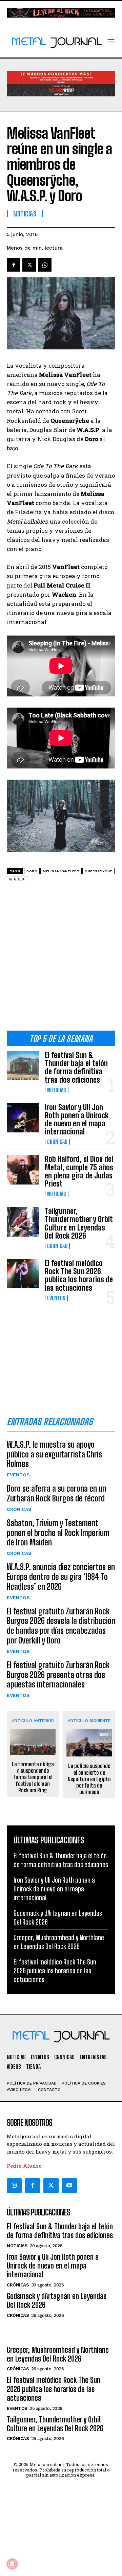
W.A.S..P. (17, 879)
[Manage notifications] (12, 2564)
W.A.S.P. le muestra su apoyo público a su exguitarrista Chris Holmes (54, 1454)
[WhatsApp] (45, 265)
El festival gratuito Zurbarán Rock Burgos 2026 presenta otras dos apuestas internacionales (58, 1675)
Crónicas (57, 1142)
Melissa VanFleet (61, 871)
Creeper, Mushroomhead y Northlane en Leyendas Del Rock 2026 (59, 1942)
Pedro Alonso (24, 2166)
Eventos (56, 1298)
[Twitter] (51, 2186)
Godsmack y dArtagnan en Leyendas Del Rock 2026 (57, 2301)
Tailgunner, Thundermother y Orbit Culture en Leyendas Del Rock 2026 (79, 1223)
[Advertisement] (61, 959)
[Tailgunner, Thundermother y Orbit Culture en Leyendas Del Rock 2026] (23, 1222)
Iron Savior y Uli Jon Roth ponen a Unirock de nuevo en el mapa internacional (77, 1120)
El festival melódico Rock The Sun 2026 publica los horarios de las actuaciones (79, 1275)
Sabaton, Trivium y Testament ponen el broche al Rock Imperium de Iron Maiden (58, 1533)
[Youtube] (69, 2186)
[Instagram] (14, 2186)
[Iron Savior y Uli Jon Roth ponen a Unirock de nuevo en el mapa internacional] (23, 1118)
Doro (32, 871)
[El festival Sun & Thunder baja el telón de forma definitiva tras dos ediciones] (23, 1066)
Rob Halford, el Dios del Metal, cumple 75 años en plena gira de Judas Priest (79, 1171)
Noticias (57, 1090)
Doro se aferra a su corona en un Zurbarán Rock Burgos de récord (56, 1493)
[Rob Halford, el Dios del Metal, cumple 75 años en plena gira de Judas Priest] (23, 1170)
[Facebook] (14, 265)
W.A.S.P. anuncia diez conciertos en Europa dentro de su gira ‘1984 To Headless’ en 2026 (61, 1577)
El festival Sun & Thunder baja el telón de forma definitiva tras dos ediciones (76, 1067)
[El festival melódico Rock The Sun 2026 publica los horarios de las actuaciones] (23, 1274)
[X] (29, 265)
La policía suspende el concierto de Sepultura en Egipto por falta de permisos (89, 1779)
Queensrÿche (98, 871)
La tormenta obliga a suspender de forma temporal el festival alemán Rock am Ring (33, 1777)
